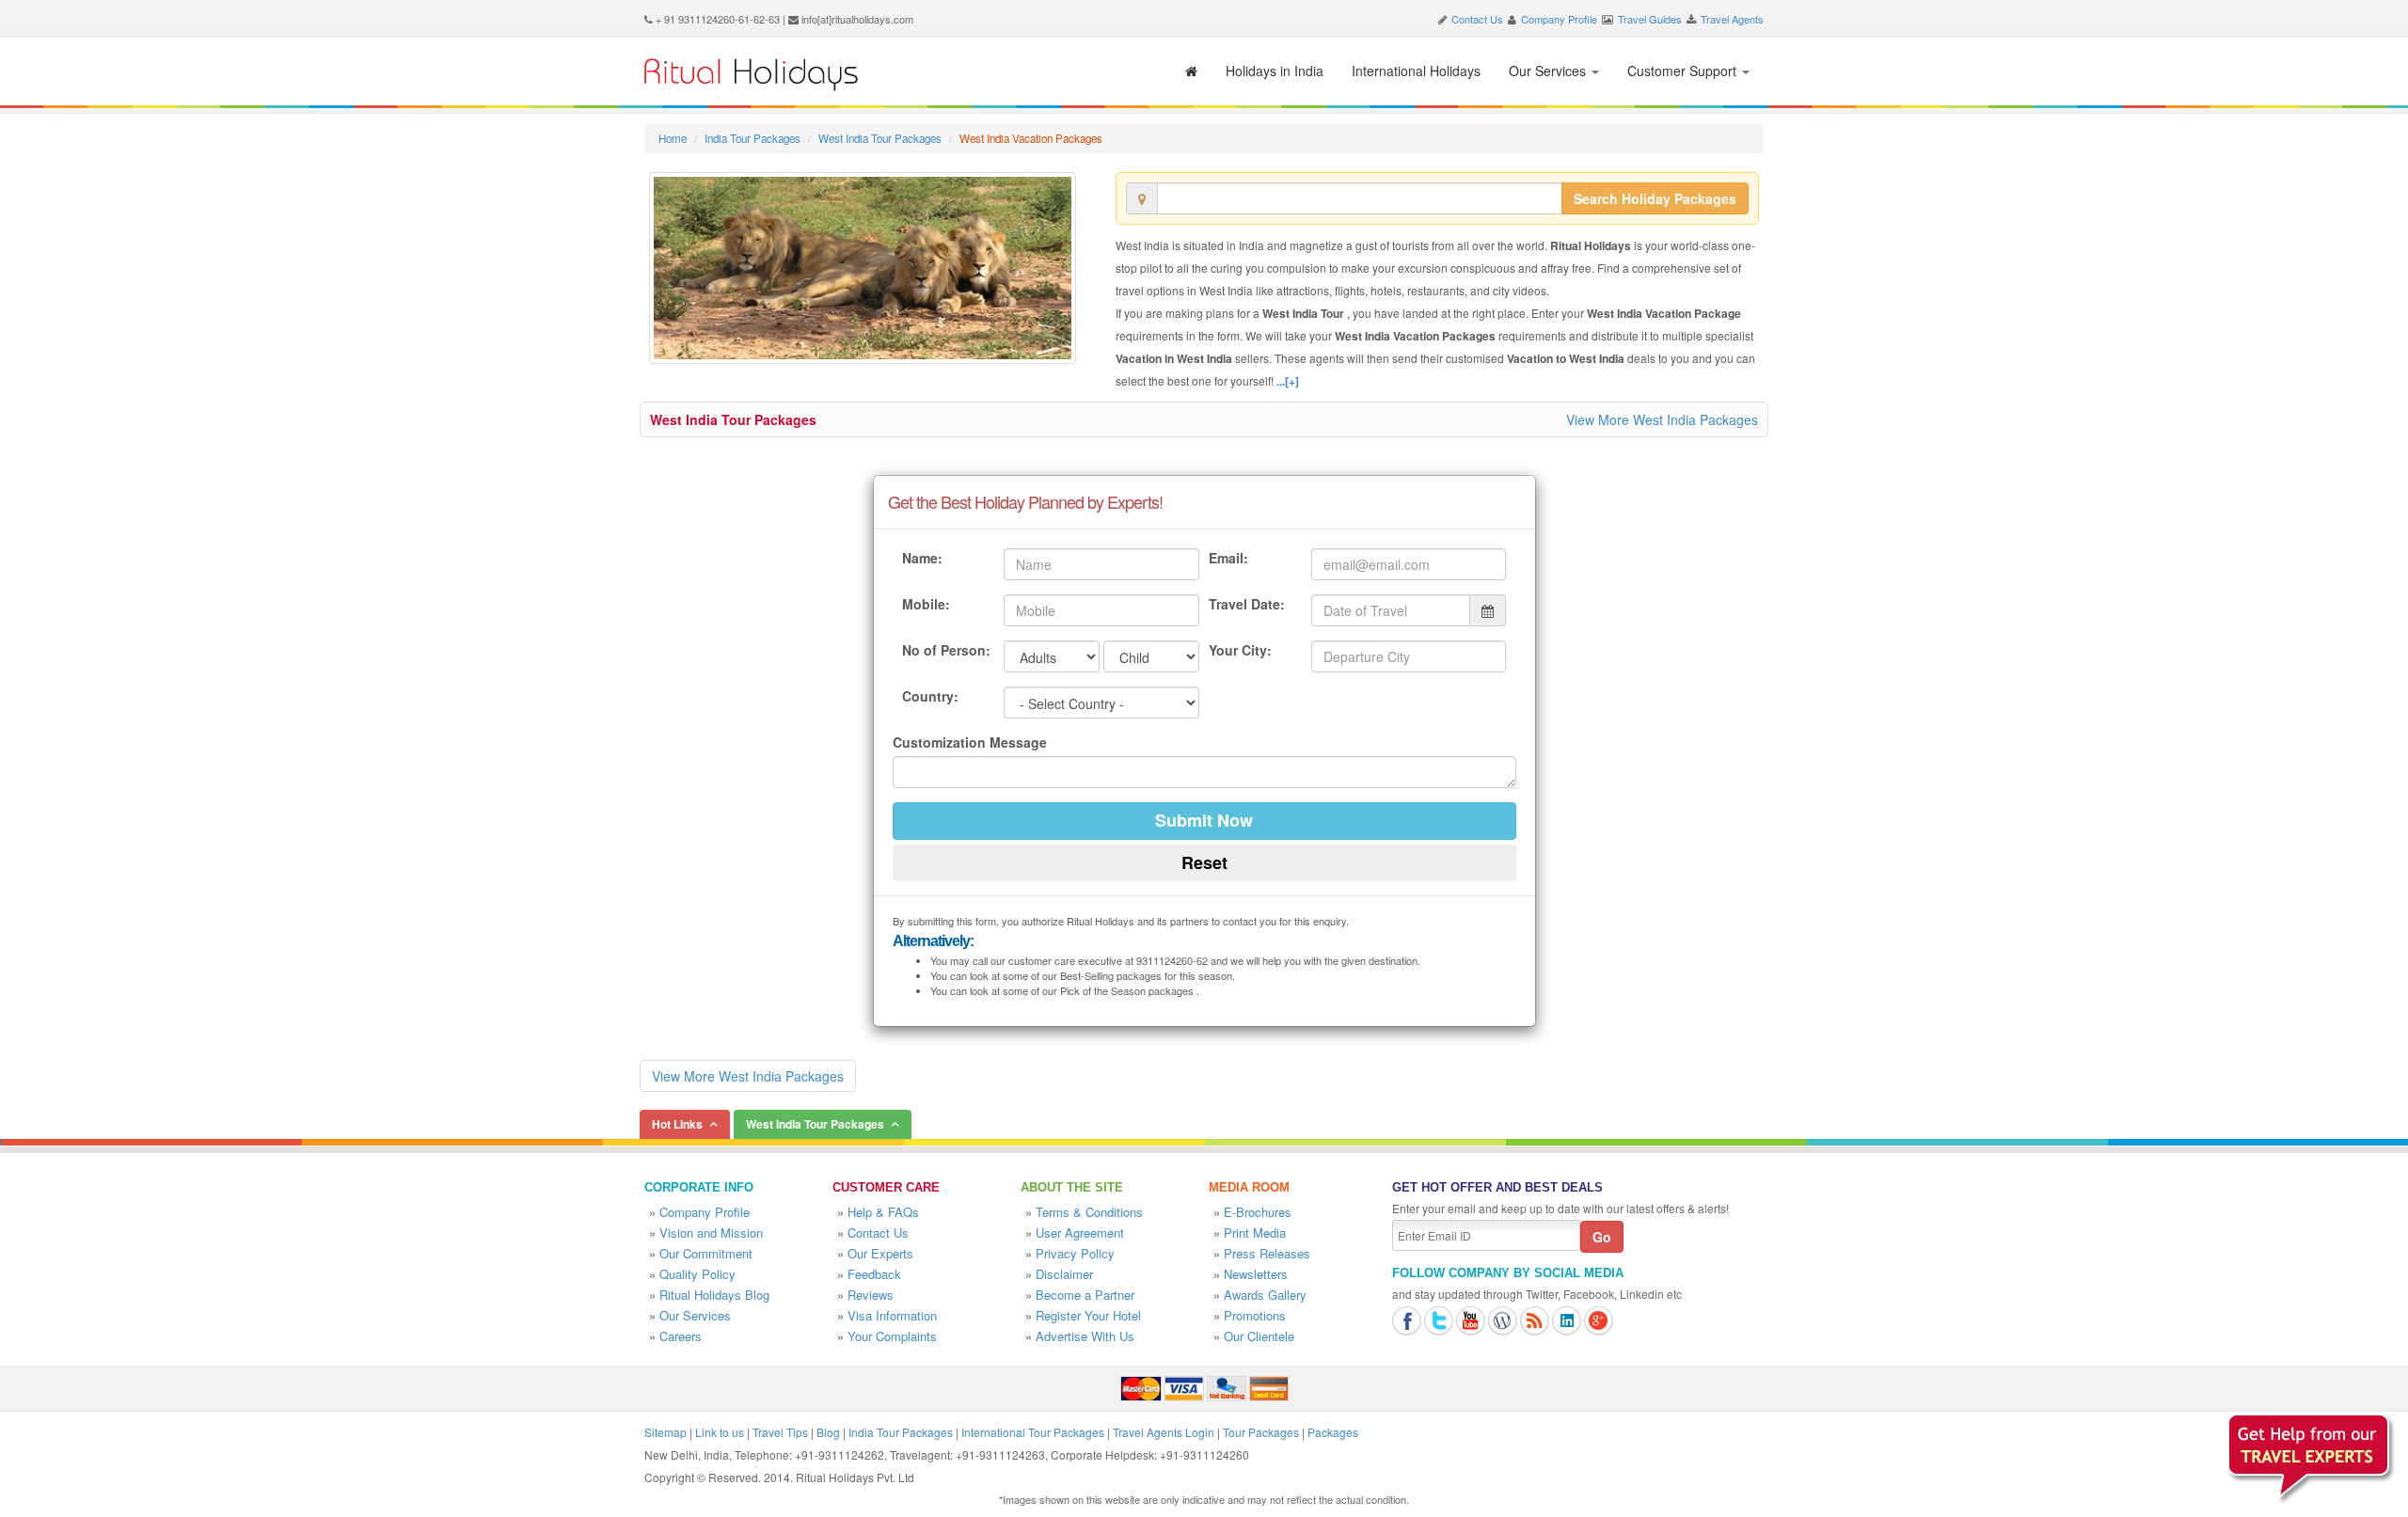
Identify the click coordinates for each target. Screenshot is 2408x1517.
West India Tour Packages (880, 138)
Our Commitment (706, 1253)
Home (673, 138)
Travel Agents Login (1164, 1432)
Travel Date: (1247, 604)
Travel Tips (780, 1432)
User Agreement (1080, 1233)
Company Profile (1559, 19)
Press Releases (1267, 1253)
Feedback (874, 1274)
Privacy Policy (1075, 1253)
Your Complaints (892, 1336)
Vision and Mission (711, 1233)
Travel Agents (1732, 19)
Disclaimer (1064, 1274)
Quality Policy (697, 1274)
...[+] (1288, 381)
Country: (930, 696)
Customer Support (1684, 71)
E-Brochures (1258, 1212)
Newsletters (1256, 1274)
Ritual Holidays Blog (714, 1295)
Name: (922, 558)
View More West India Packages (1662, 419)
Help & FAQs (883, 1212)
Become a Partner (1085, 1295)
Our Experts (880, 1253)
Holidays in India (1275, 71)
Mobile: (926, 604)
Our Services (1549, 71)
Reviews (871, 1295)
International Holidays (1416, 71)
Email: (1228, 558)
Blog (828, 1432)
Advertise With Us (1085, 1336)
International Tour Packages (1033, 1432)
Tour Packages (1261, 1432)
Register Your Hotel (1088, 1315)
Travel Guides (1650, 19)
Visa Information (892, 1315)
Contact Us (1477, 19)
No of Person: (946, 650)
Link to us (720, 1432)
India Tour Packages (752, 138)
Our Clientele (1259, 1336)
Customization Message (970, 742)
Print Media (1255, 1233)
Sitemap (665, 1432)
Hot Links (677, 1124)
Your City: (1240, 650)
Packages (1333, 1432)
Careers (681, 1336)
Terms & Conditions (1089, 1212)
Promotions (1255, 1315)
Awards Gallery (1265, 1295)
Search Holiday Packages (1655, 198)
